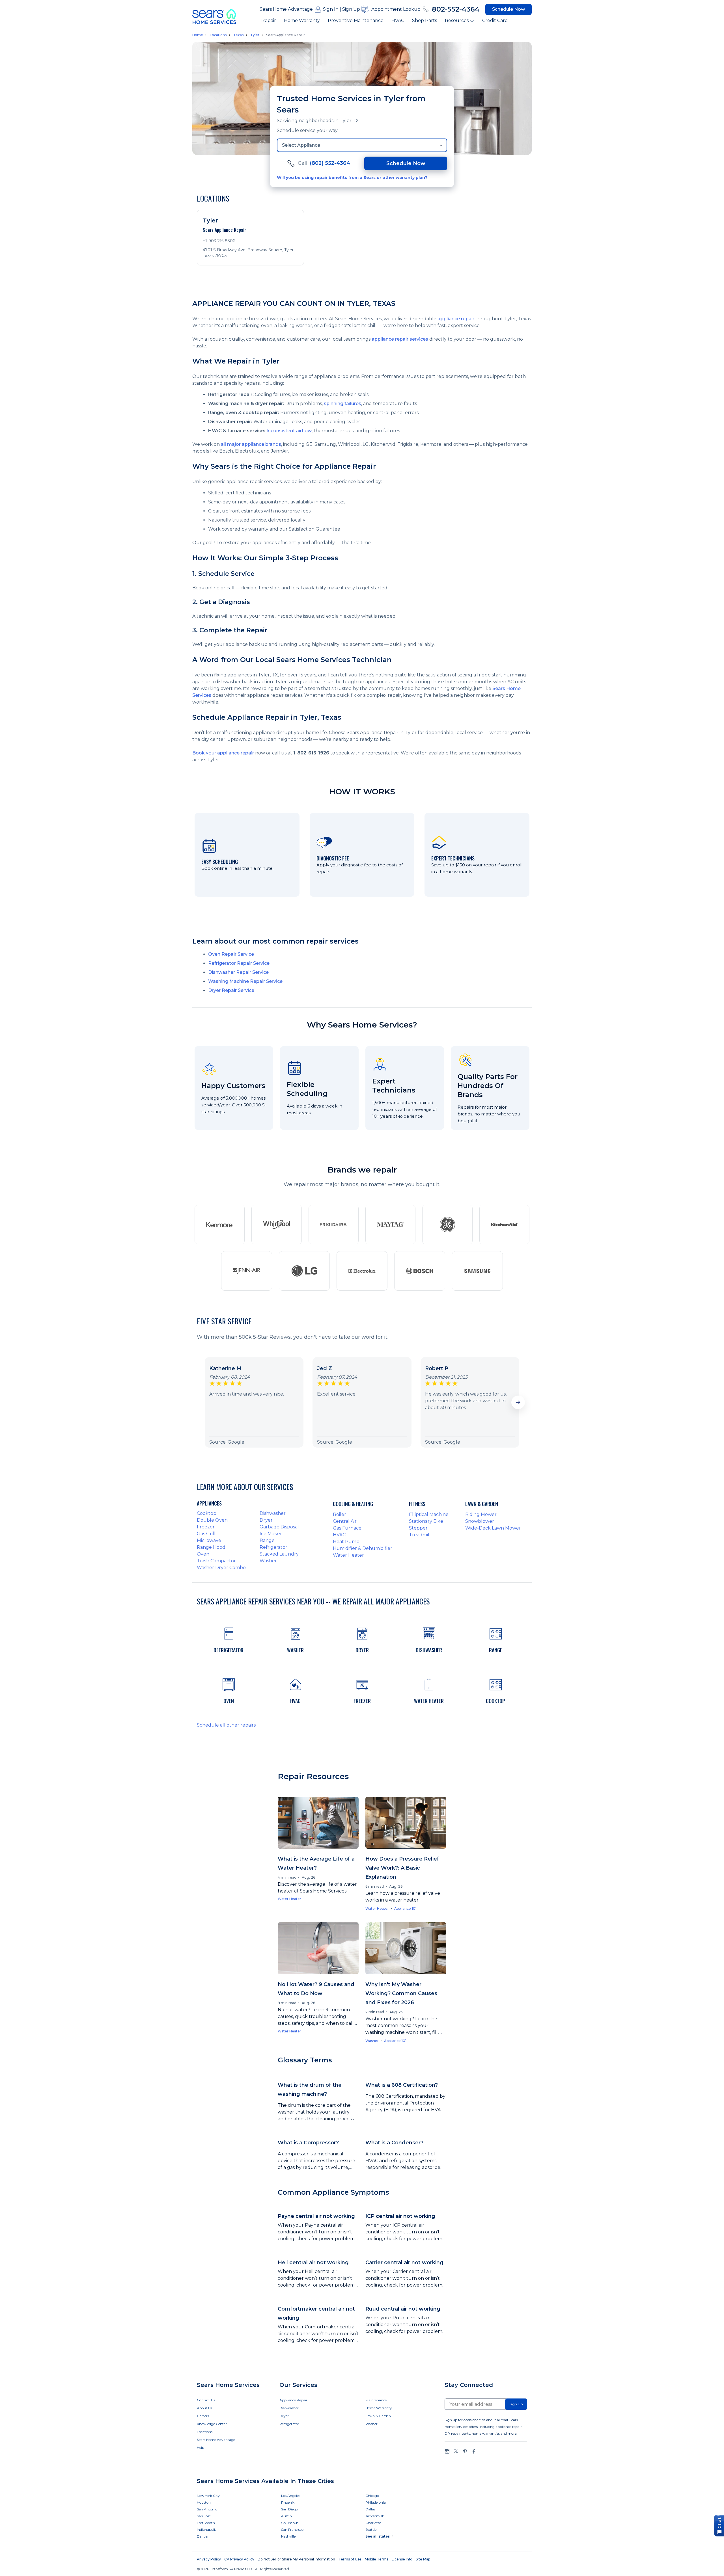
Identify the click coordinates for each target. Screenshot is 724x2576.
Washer (268, 1561)
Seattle (371, 2530)
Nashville (288, 2536)
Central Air (345, 1521)
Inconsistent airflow (289, 431)
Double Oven (212, 1520)
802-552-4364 (456, 9)
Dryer (266, 1520)
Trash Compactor (216, 1561)
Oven (203, 1554)
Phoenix (288, 2502)
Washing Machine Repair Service (245, 981)
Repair (269, 20)
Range (267, 1540)
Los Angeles (291, 2496)
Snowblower (480, 1521)
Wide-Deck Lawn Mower (493, 1528)
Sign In (331, 9)
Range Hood (211, 1547)
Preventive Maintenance (356, 20)
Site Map (423, 2559)
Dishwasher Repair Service (238, 972)
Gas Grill (206, 1534)
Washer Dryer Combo (221, 1568)
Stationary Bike (426, 1521)
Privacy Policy (209, 2559)
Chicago (372, 2496)
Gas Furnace (347, 1528)
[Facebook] (474, 2451)
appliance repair (456, 319)
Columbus (290, 2523)
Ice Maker (271, 1534)
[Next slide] (518, 1402)
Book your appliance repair (223, 753)
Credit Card (495, 20)
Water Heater (348, 1555)
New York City (208, 2496)
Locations (218, 35)
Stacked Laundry (279, 1554)
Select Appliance (301, 145)
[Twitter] (456, 2451)
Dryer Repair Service (231, 990)
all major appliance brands (251, 444)
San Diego (289, 2509)
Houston (204, 2502)
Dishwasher (273, 1513)
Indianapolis (207, 2530)
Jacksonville (375, 2516)
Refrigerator (273, 1547)
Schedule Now (508, 9)
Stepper (418, 1528)
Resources (457, 20)
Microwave (209, 1540)
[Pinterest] (465, 2451)
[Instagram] (447, 2451)
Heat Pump (346, 1542)
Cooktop (207, 1513)
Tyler (255, 35)
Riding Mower (481, 1514)
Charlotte (373, 2523)
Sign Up (351, 9)
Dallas (370, 2509)
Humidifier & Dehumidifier (363, 1548)
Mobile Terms (377, 2559)
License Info (402, 2559)
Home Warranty (302, 20)
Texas (238, 35)
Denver (203, 2536)
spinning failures (342, 404)
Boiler (340, 1514)
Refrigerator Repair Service (239, 963)
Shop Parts (425, 20)
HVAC (398, 20)
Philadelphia (376, 2502)
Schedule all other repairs (226, 1725)
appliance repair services (400, 339)
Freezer (206, 1527)
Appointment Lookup (396, 9)
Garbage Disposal (279, 1527)
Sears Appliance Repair (285, 35)
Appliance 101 (405, 1908)
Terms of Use (350, 2559)
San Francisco (292, 2530)
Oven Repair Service (231, 954)
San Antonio (207, 2509)
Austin (286, 2516)
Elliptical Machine (429, 1514)
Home (198, 35)
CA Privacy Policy (239, 2559)
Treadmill (420, 1535)
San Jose (204, 2516)
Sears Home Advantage (286, 9)
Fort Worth (206, 2523)
